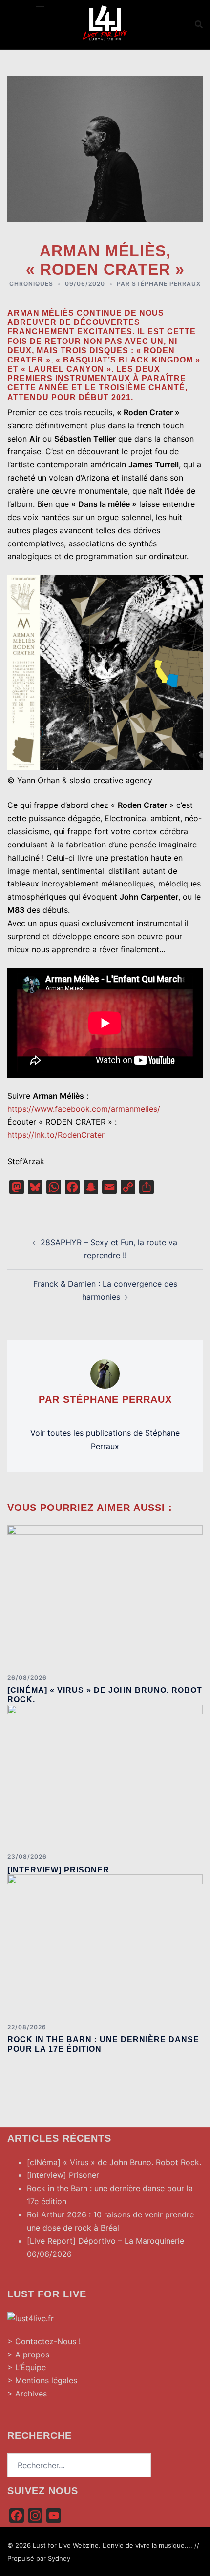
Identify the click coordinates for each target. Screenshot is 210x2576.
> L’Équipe (27, 2367)
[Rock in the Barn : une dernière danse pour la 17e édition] (105, 1945)
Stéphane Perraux (166, 284)
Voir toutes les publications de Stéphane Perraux (105, 1439)
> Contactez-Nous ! (44, 2341)
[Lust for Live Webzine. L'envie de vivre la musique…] (105, 23)
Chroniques (31, 284)
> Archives (27, 2394)
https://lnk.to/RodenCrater (56, 1135)
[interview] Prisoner (58, 1870)
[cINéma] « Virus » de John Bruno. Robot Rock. (114, 2162)
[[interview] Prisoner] (105, 1774)
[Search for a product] (199, 24)
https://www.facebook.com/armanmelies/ (84, 1109)
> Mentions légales (42, 2380)
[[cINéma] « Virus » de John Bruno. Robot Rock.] (105, 1595)
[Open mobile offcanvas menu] (40, 7)
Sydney (59, 2558)
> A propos (28, 2355)
